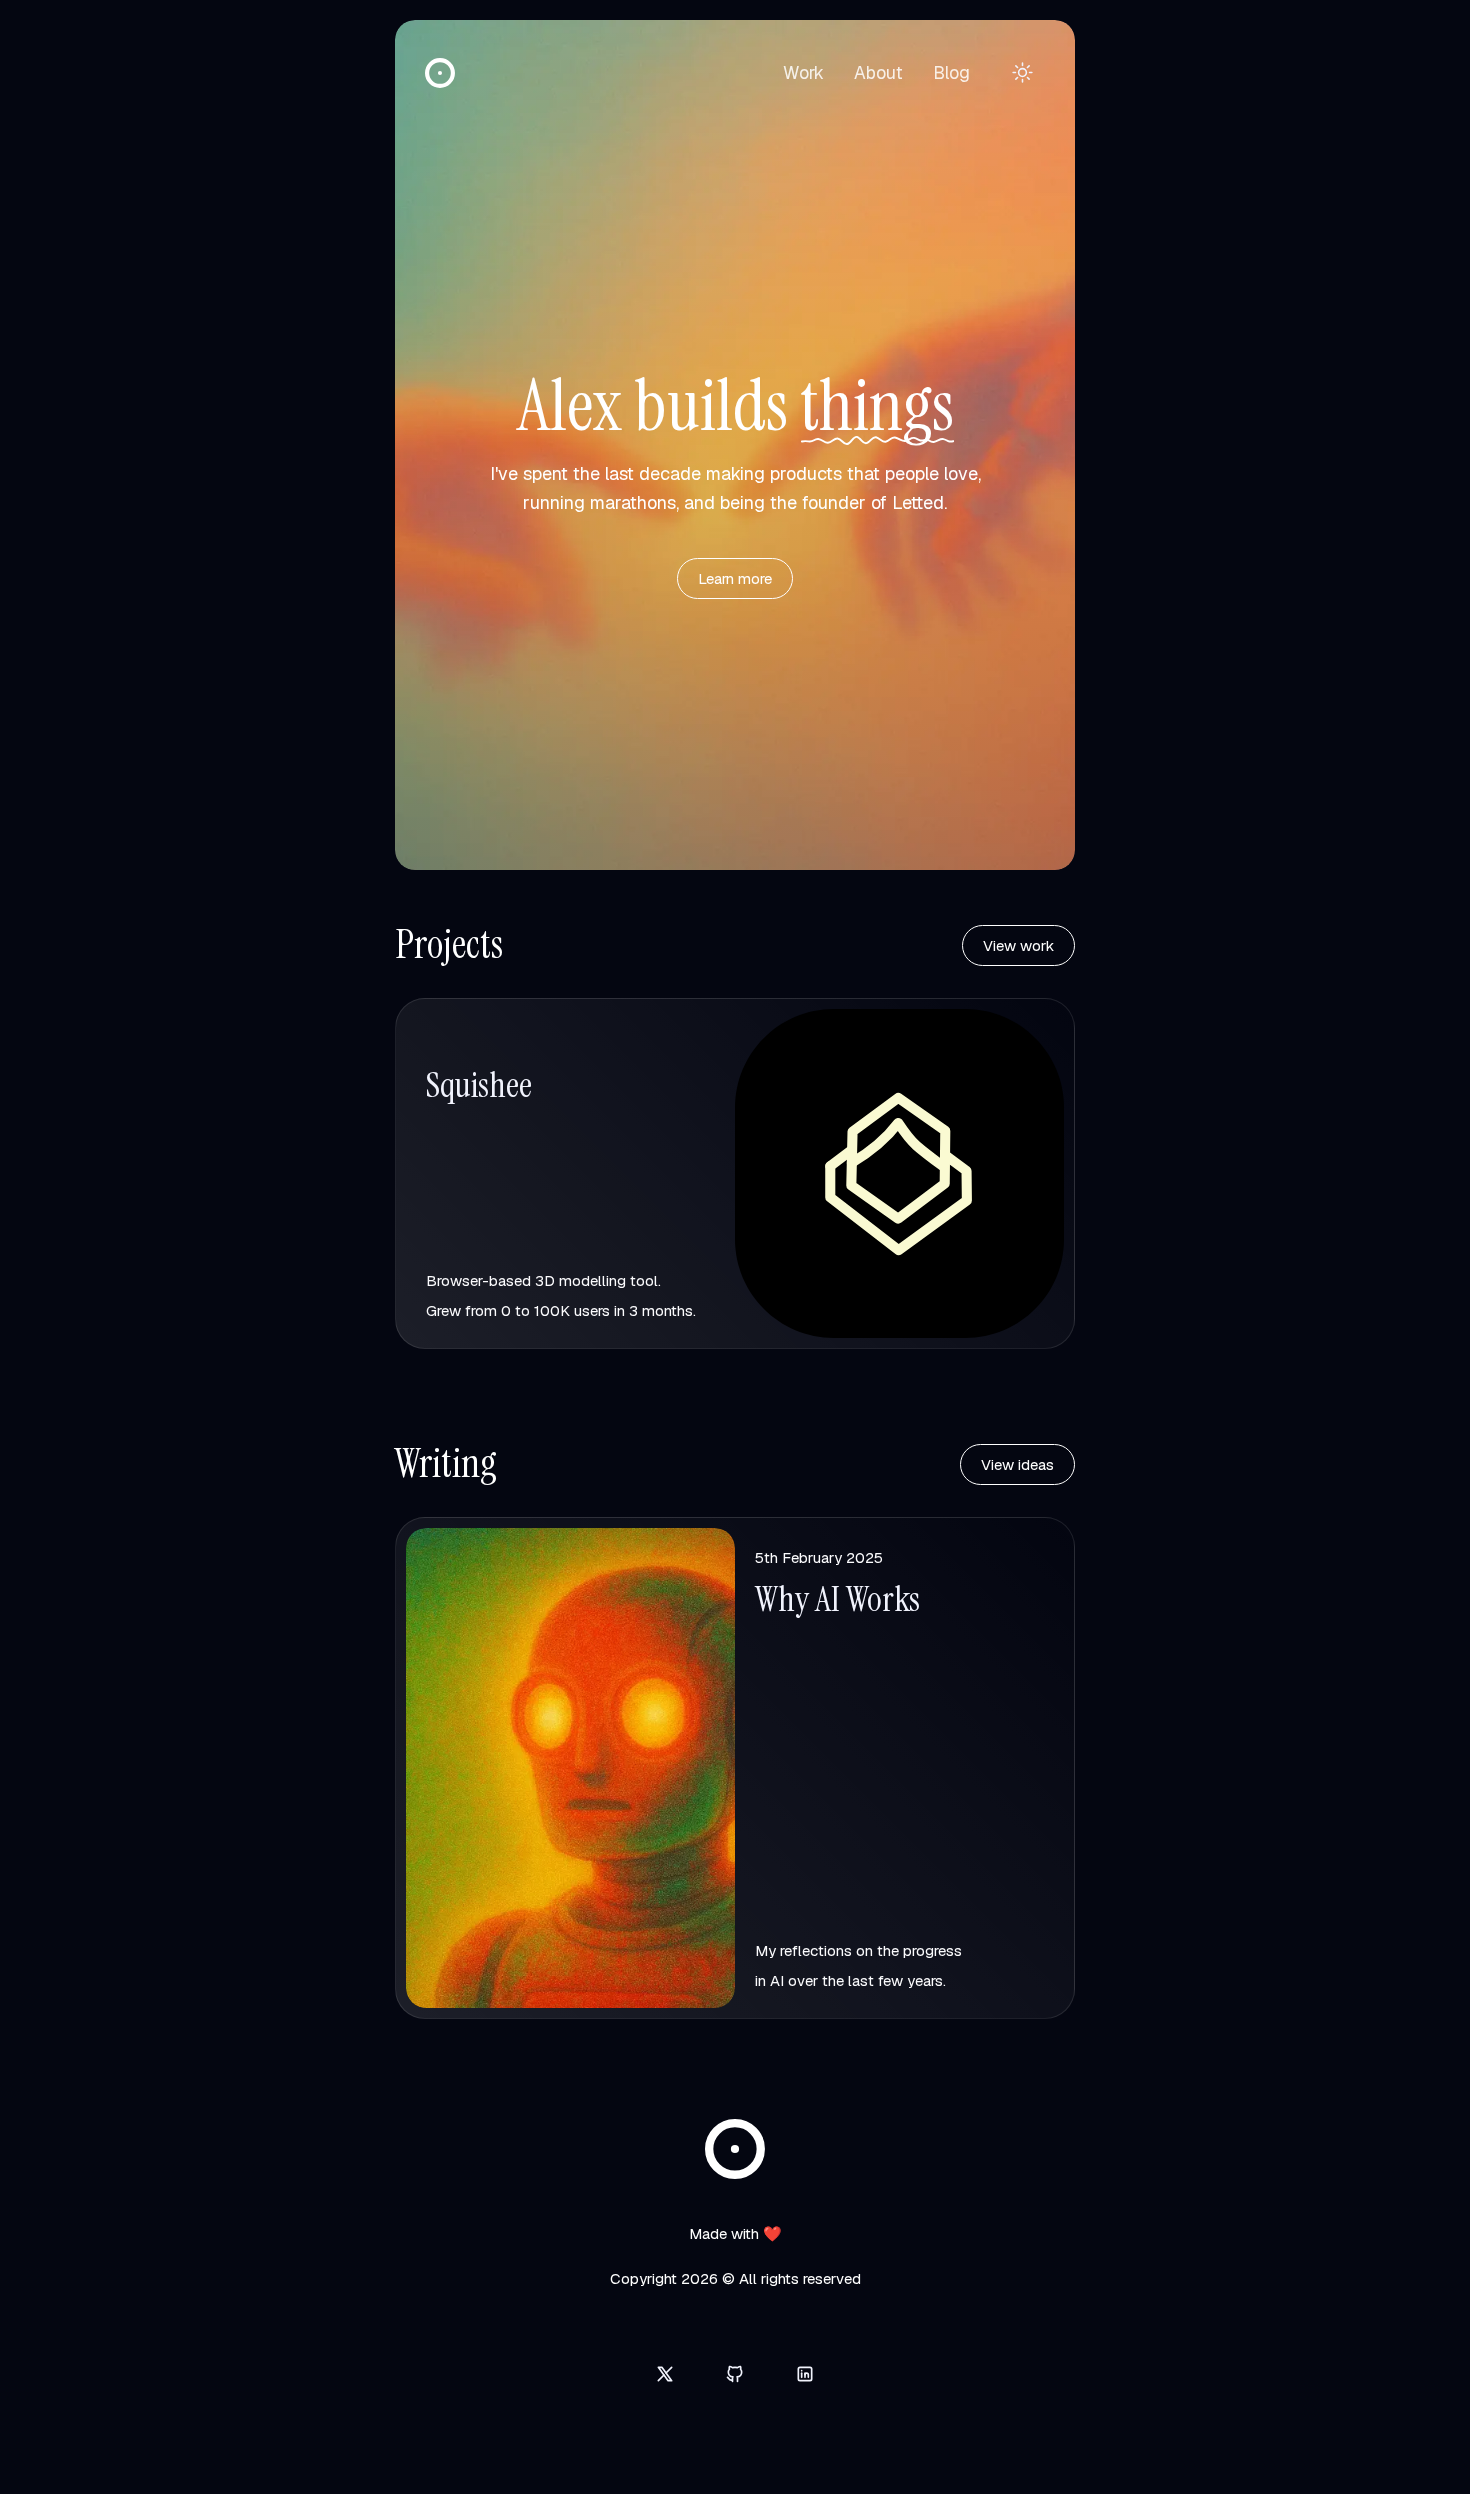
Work (803, 72)
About (878, 72)
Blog (951, 72)
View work (1018, 945)
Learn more (735, 578)
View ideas (1017, 1464)
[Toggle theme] (1022, 72)
